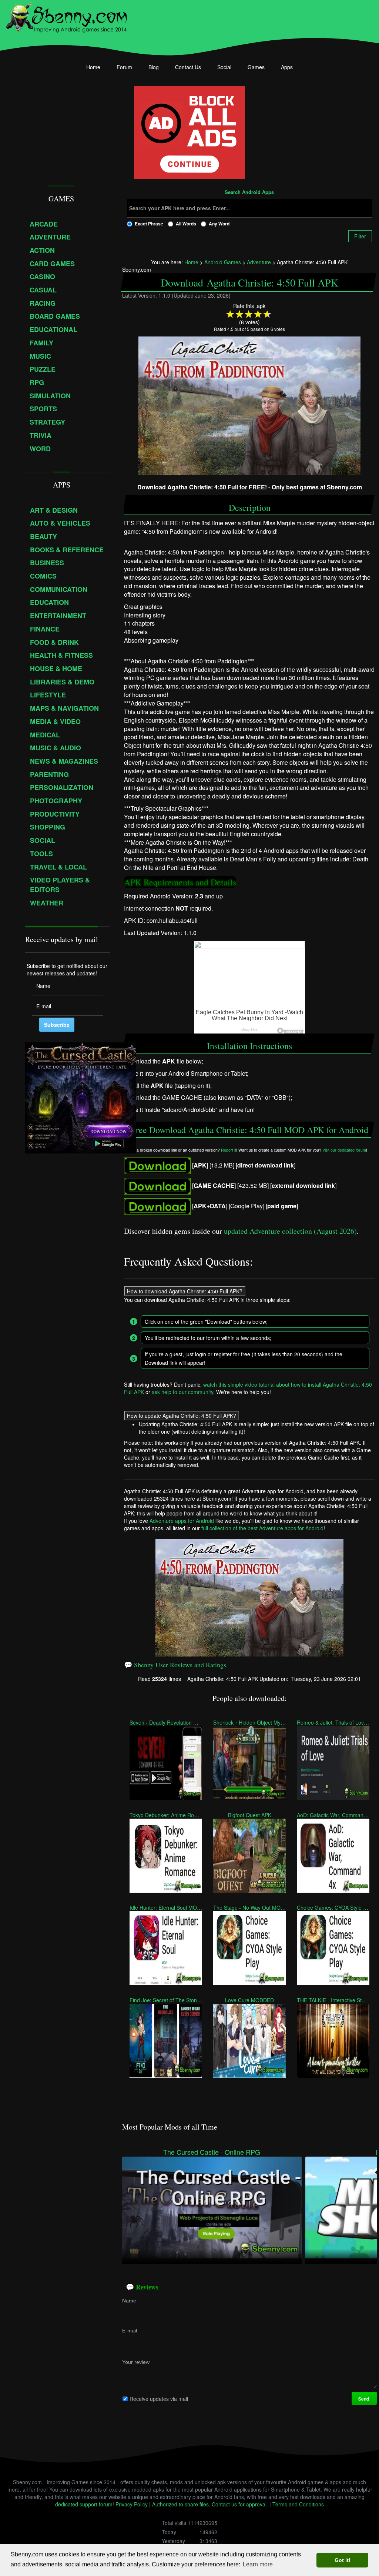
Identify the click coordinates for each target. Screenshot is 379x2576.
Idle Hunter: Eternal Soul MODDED (166, 1907)
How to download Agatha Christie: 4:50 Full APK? (185, 1291)
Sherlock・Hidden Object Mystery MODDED (249, 1722)
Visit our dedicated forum (344, 1150)
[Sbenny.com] (66, 16)
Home (93, 67)
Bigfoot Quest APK (249, 1815)
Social (224, 67)
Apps (287, 67)
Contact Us (188, 67)
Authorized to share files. (181, 2504)
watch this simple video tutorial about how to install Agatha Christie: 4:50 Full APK (248, 1388)
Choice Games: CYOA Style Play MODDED (333, 1907)
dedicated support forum (84, 2504)
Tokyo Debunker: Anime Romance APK (166, 1815)
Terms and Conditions (298, 2504)
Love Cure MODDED (249, 2000)
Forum (124, 67)
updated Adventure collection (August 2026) (290, 1231)
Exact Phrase (149, 224)
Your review (136, 2362)
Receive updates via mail (159, 2398)
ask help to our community (182, 1392)
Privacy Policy (132, 2504)
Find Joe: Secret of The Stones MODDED (166, 2000)
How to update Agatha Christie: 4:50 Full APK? (182, 1416)
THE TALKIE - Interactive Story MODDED (333, 2000)
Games (256, 67)
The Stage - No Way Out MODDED (249, 1907)
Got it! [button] (343, 2560)
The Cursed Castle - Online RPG (212, 2152)
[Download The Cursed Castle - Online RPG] (212, 2207)
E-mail (130, 2330)
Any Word (219, 224)
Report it (229, 1150)
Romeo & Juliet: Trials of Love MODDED (333, 1722)
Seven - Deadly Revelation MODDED (166, 1722)
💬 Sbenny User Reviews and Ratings (175, 1665)
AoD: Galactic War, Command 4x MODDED (333, 1815)
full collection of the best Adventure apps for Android (262, 1528)
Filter (360, 236)
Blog (154, 67)
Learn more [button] (258, 2564)
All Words (186, 224)
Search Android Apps (249, 192)
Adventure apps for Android (182, 1521)
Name (129, 2300)
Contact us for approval (239, 2504)
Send (364, 2398)
